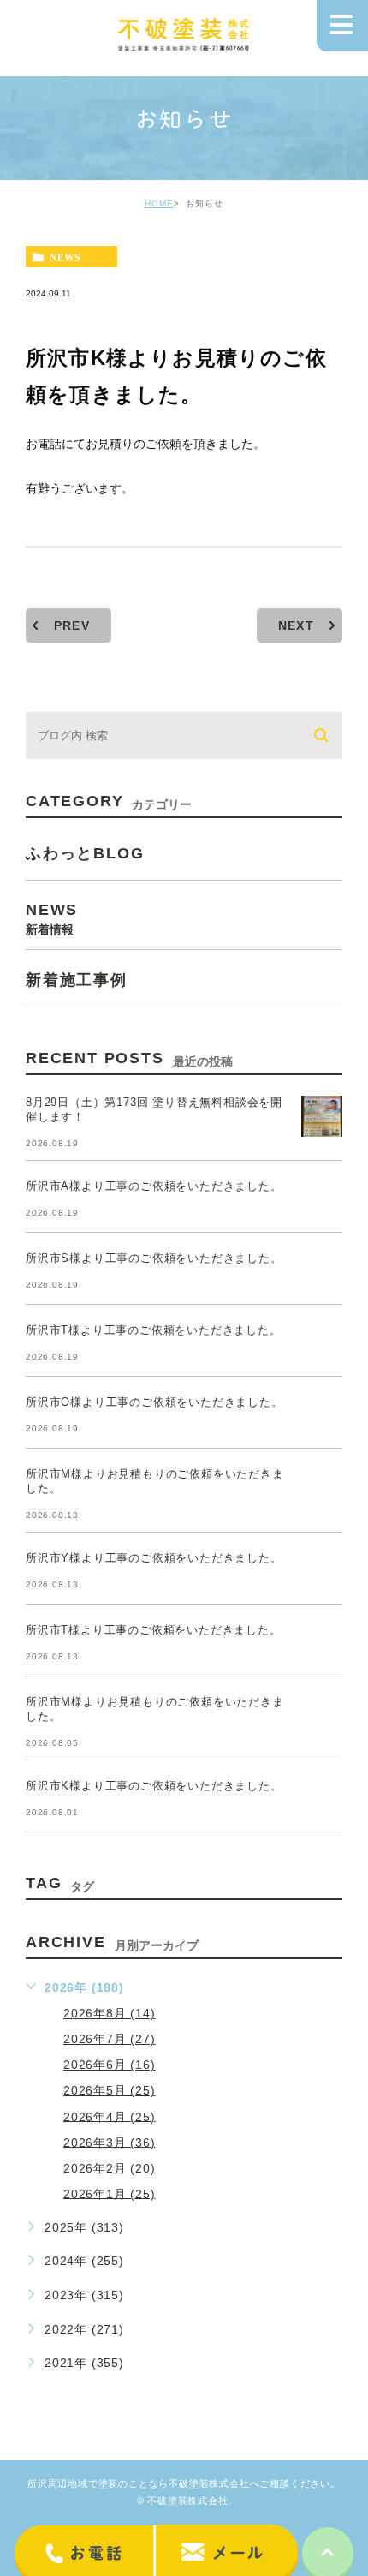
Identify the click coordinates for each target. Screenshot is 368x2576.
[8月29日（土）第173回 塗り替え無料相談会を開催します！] (322, 1116)
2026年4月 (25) (110, 2116)
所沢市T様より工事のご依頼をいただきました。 (154, 1330)
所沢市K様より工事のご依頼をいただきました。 (154, 1786)
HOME (159, 203)
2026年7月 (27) (110, 2039)
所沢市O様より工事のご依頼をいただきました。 (154, 1402)
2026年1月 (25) (110, 2193)
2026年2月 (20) (110, 2167)
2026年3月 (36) (110, 2142)
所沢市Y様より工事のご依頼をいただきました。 (154, 1558)
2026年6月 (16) (110, 2065)
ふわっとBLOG (85, 852)
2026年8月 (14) (110, 2013)
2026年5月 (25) (110, 2090)
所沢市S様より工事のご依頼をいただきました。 (154, 1258)
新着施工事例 (77, 979)
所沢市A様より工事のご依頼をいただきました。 (154, 1186)
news (65, 257)
